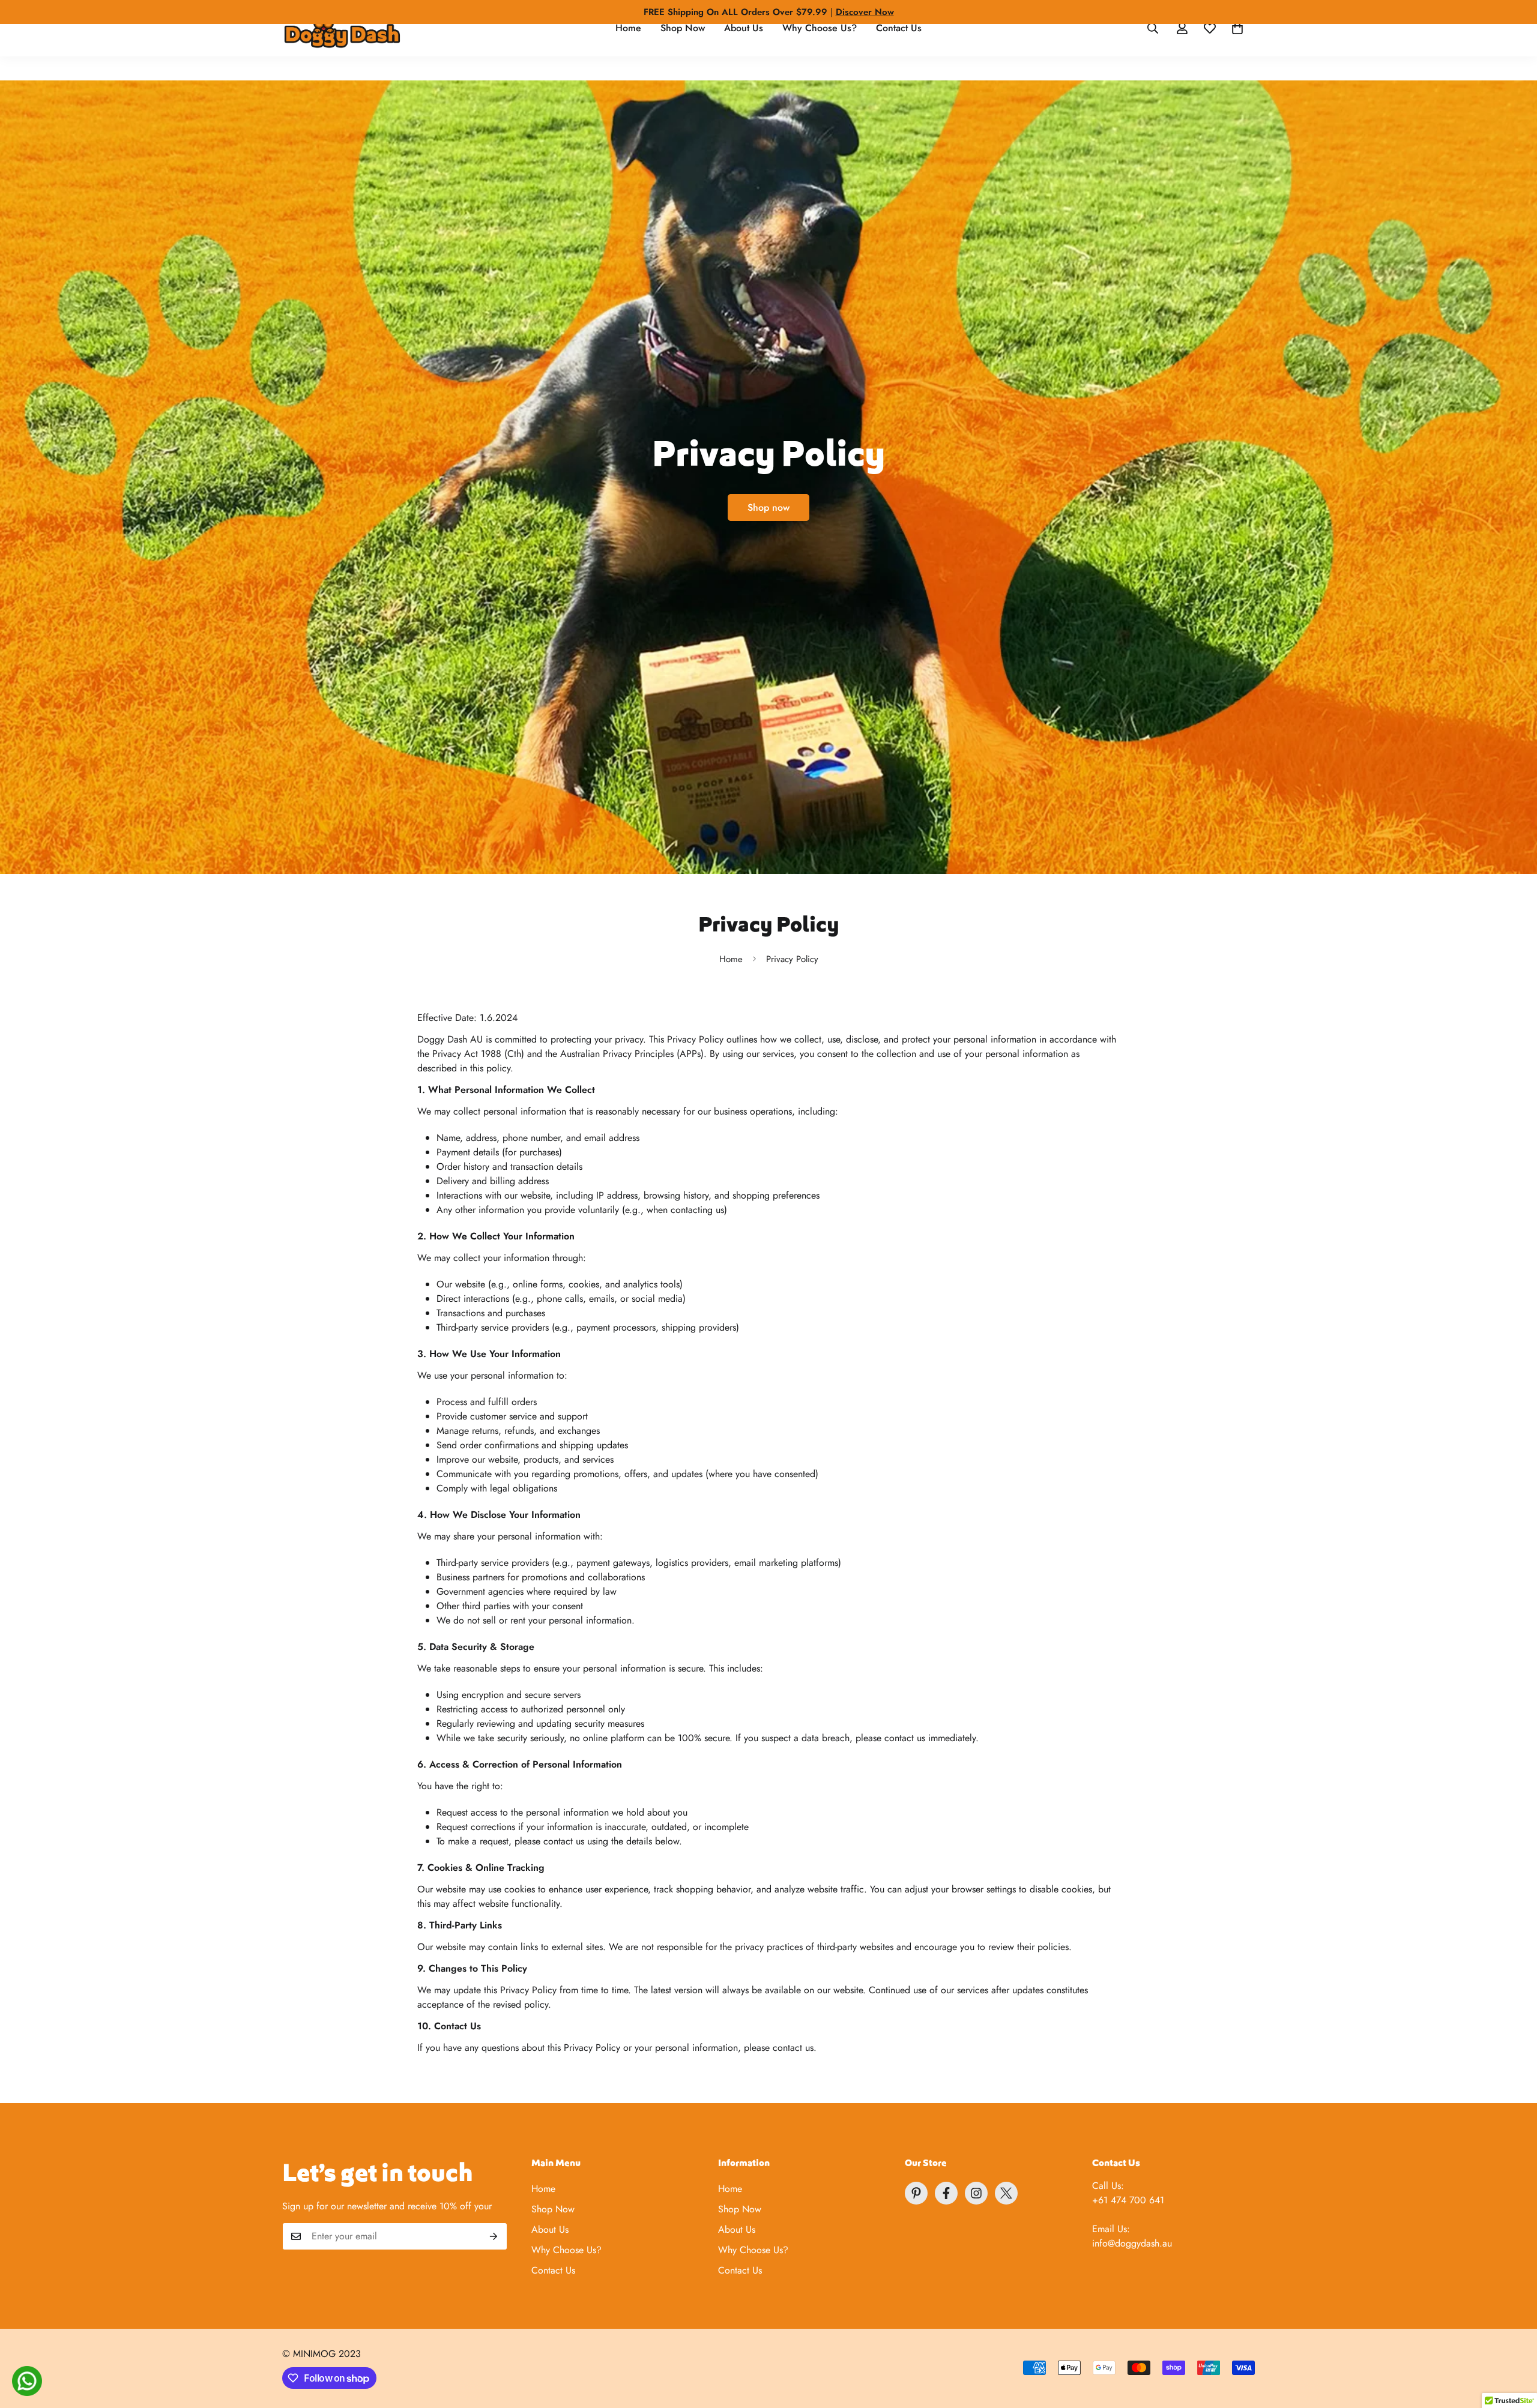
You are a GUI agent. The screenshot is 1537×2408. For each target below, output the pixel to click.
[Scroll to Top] (1514, 2343)
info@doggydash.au (1132, 2243)
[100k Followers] (976, 2193)
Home (628, 28)
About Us (744, 28)
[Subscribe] (494, 2236)
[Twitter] (1006, 2193)
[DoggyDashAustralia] (342, 28)
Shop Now (683, 28)
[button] (1237, 28)
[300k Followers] (946, 2193)
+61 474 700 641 (1128, 2200)
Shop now (768, 507)
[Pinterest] (916, 2193)
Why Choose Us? (820, 28)
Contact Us (899, 28)
